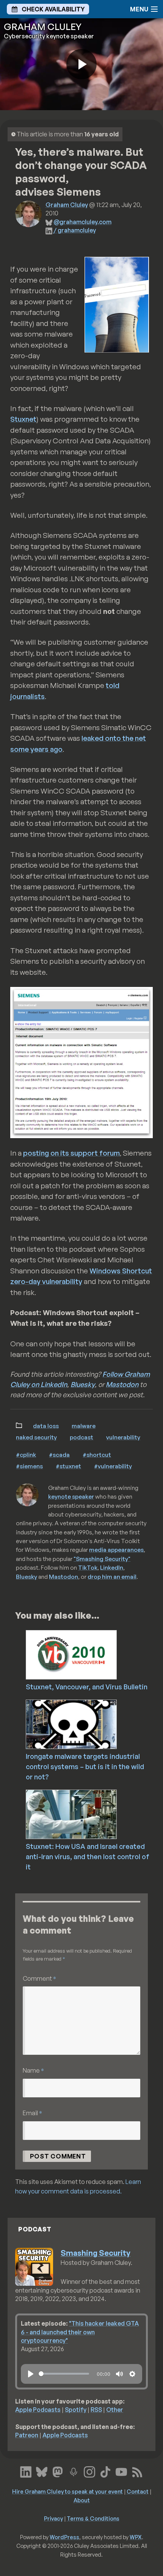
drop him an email (112, 1577)
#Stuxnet (68, 1466)
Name (33, 2070)
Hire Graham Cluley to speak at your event (67, 2491)
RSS (96, 2410)
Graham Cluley (67, 205)
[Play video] (81, 64)
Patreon (27, 2435)
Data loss (46, 1426)
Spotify (76, 2410)
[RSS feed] (137, 2471)
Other (115, 2410)
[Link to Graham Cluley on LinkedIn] (26, 2471)
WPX (136, 2537)
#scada (59, 1455)
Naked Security (36, 1437)
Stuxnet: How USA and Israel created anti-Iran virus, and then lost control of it (88, 1856)
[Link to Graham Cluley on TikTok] (105, 2471)
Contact (138, 2491)
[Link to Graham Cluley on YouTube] (121, 2471)
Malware (84, 1426)
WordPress (64, 2537)
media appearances (116, 1550)
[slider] (64, 2374)
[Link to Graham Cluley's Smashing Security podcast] (74, 2471)
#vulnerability (113, 1466)
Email (32, 2113)
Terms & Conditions (93, 2518)
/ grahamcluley (75, 230)
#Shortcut (97, 1455)
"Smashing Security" (102, 1559)
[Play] (31, 2374)
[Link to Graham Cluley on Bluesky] (42, 2471)
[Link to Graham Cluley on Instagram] (89, 2471)
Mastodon (122, 1384)
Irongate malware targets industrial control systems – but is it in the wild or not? (85, 1766)
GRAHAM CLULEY (43, 27)
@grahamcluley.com (82, 222)
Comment (39, 1978)
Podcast (81, 1437)
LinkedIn (112, 1567)
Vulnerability (123, 1437)
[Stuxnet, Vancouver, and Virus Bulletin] (92, 1654)
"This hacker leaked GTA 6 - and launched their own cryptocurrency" (80, 2332)
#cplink (26, 1455)
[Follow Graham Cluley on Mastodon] (58, 2471)
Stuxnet (23, 419)
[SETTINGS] (132, 2374)
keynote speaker (71, 1496)
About (82, 2500)
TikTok (88, 1567)
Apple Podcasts (38, 2410)
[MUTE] (119, 2374)
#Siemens (29, 1466)
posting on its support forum (71, 1153)
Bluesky (83, 1384)
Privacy (53, 2518)
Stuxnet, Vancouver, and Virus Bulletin (87, 1687)
